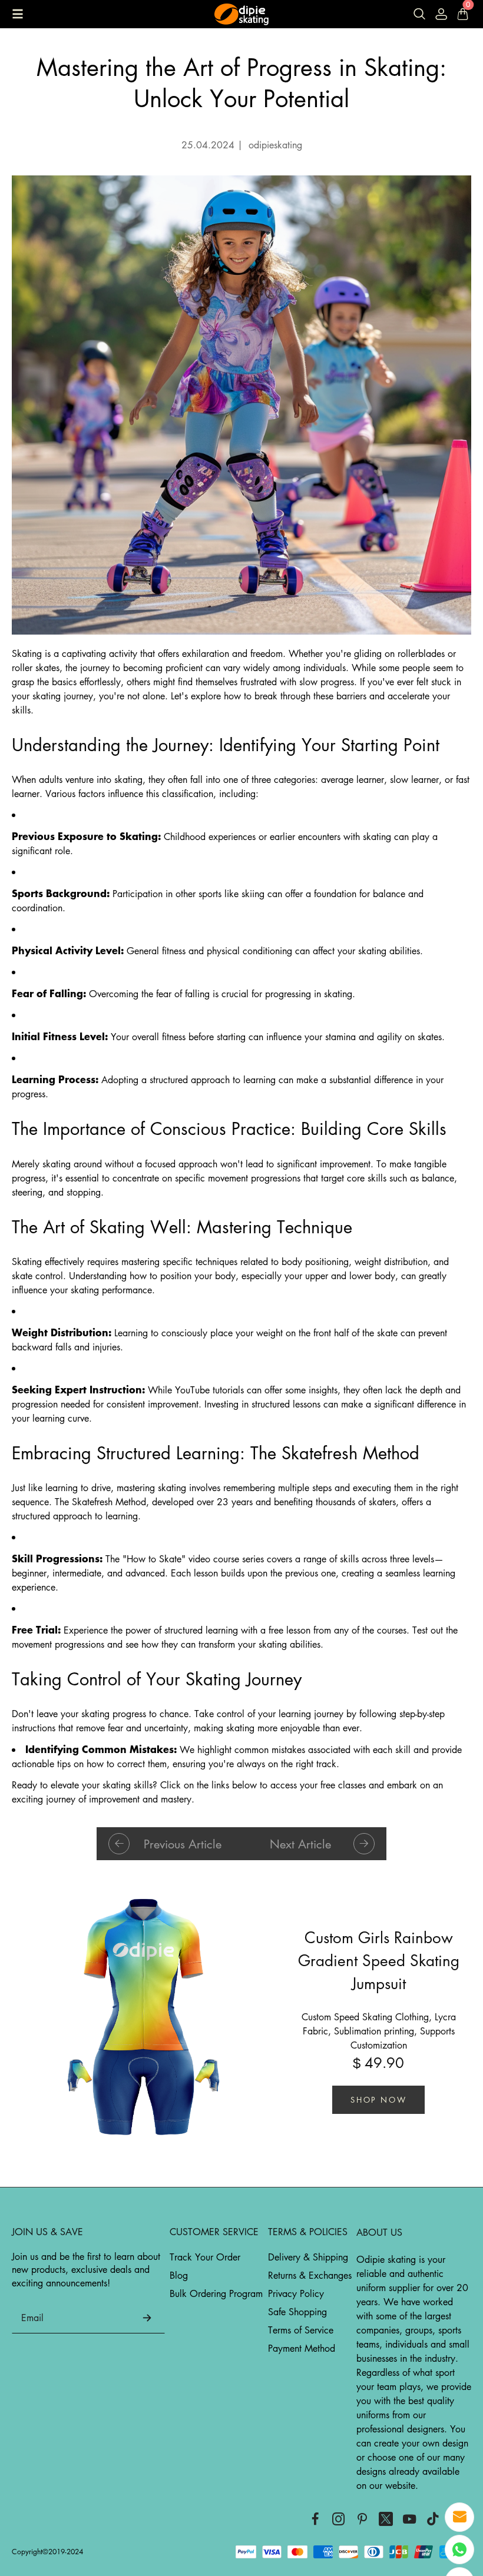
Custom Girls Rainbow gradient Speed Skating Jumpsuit (379, 1960)
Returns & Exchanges (310, 2275)
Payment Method (302, 2348)
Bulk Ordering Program (216, 2293)
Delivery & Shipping (308, 2257)
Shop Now (378, 2099)
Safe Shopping (297, 2312)
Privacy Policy (296, 2293)
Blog (179, 2275)
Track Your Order (205, 2257)
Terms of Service (301, 2330)
